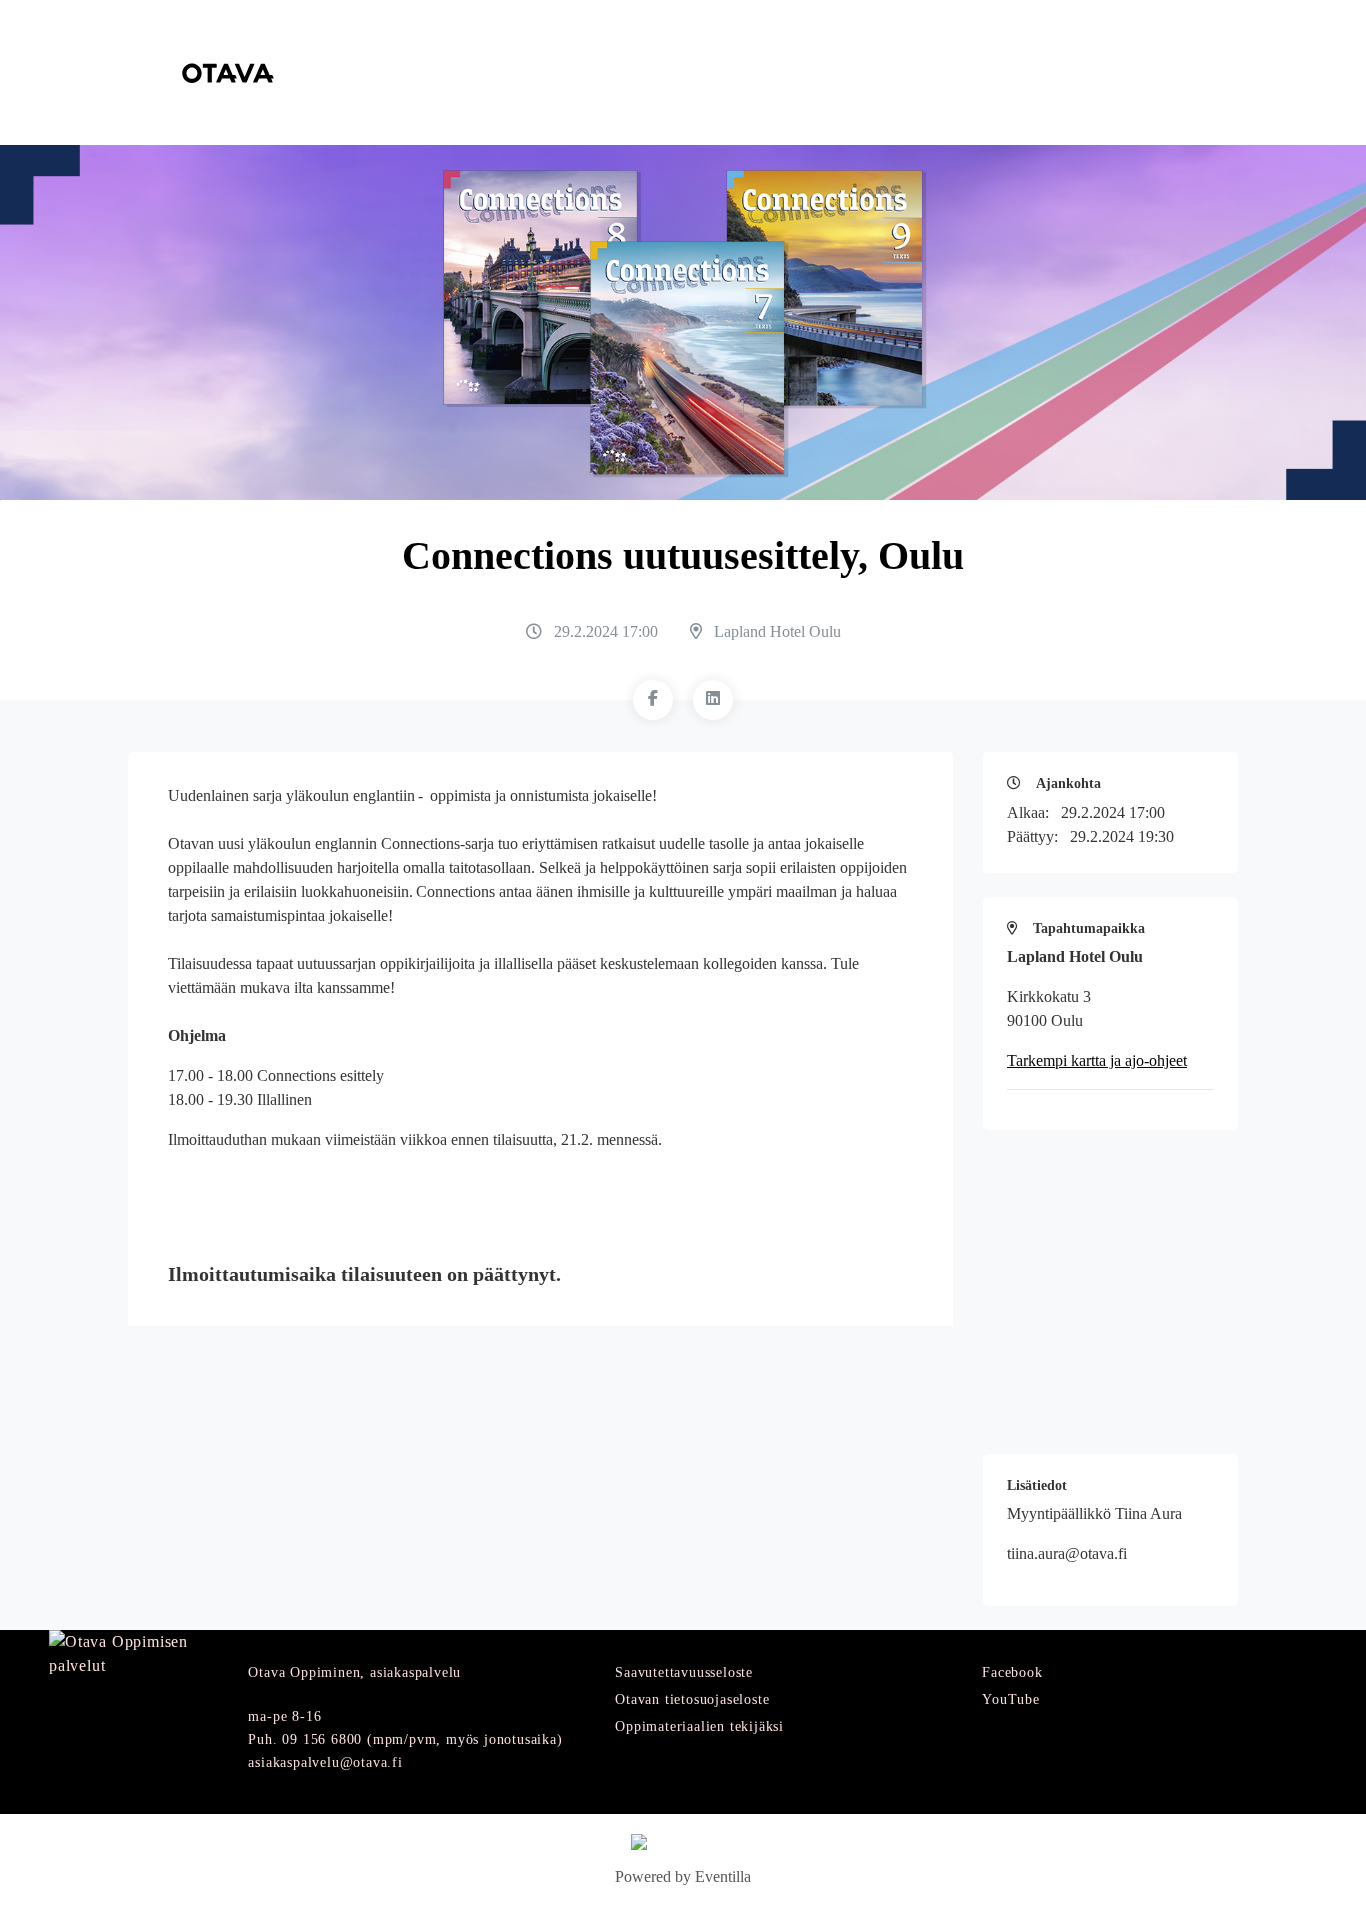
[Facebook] (653, 700)
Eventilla (723, 1876)
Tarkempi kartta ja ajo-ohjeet (1097, 1060)
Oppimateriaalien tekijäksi (699, 1726)
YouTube (1011, 1699)
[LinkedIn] (713, 700)
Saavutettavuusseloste (684, 1672)
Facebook (1012, 1672)
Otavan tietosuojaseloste (692, 1699)
